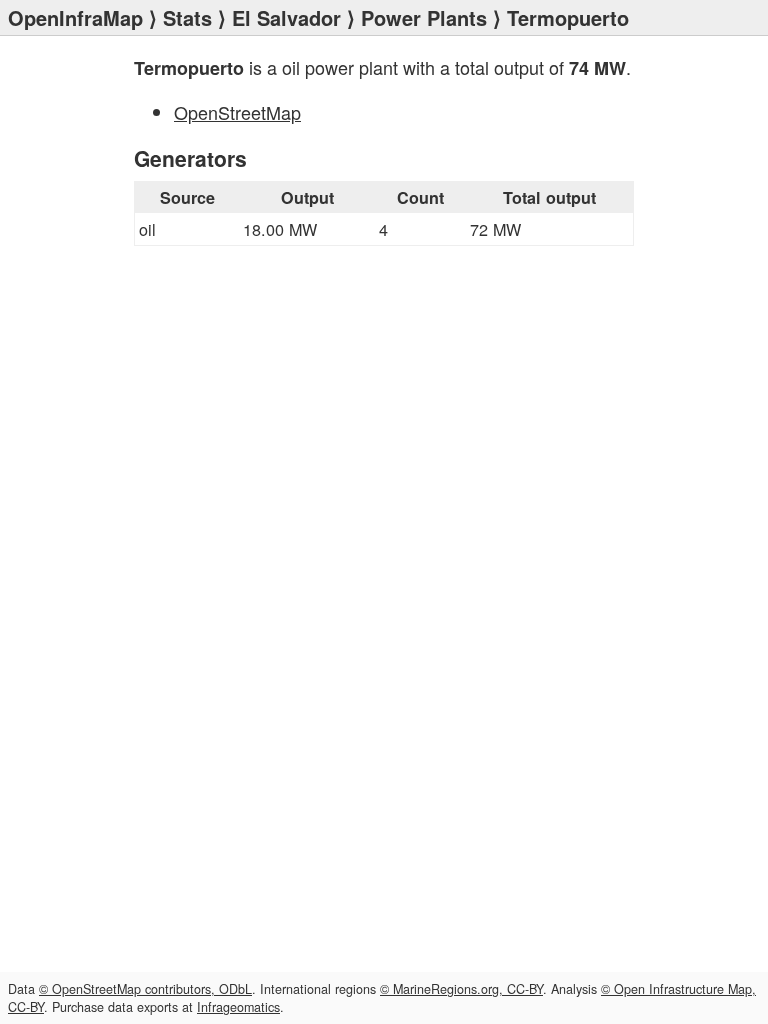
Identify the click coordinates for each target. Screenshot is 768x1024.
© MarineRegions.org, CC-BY (461, 989)
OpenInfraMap (75, 17)
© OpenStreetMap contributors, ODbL (145, 989)
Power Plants (424, 17)
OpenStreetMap (237, 112)
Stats (187, 17)
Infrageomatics (238, 1007)
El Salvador (286, 17)
